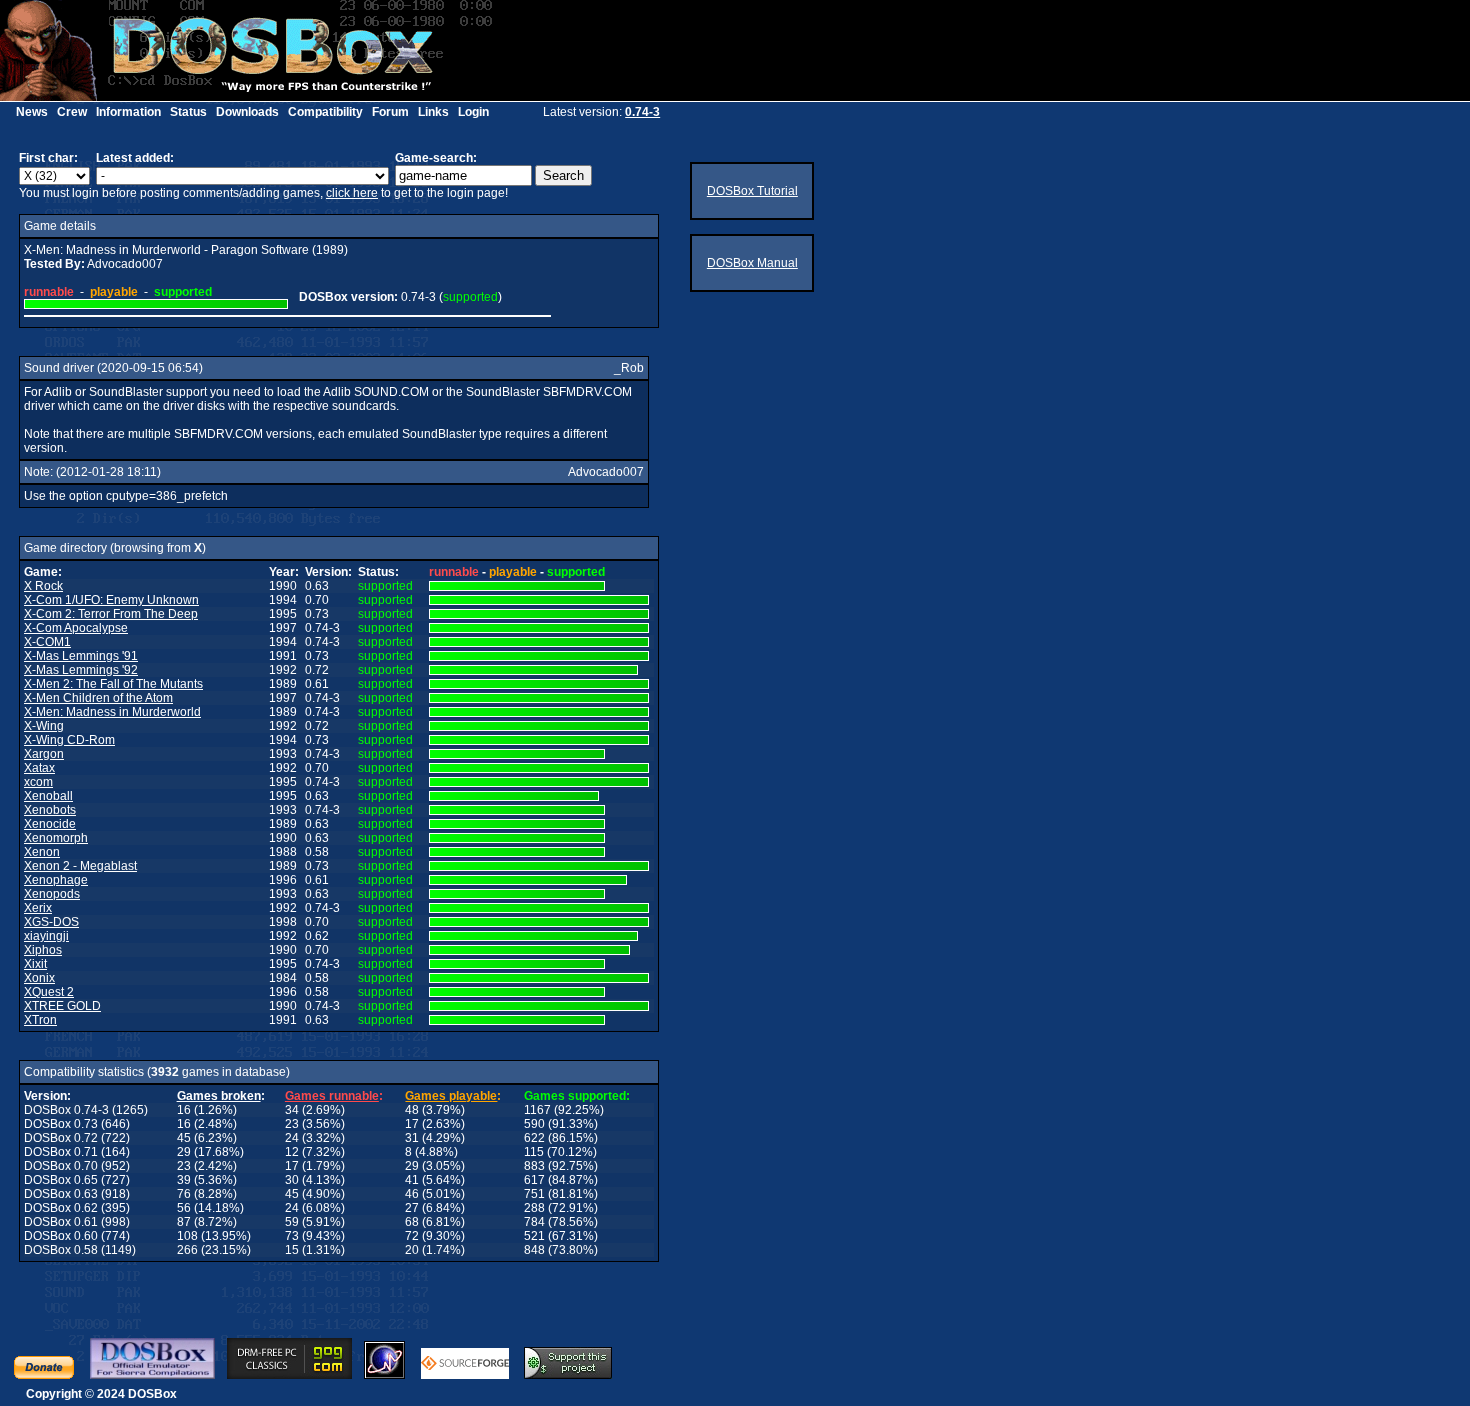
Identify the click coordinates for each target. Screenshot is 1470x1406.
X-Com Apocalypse (76, 628)
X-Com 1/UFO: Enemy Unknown (111, 600)
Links (433, 112)
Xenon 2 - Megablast (80, 866)
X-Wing (44, 726)
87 (184, 1222)
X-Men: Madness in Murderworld (112, 712)
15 (292, 1250)
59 (292, 1222)
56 (184, 1208)
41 (412, 1180)
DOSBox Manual (752, 263)
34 (292, 1110)
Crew (72, 112)
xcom (38, 782)
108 (187, 1236)
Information (128, 112)
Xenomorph (56, 838)
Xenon (42, 852)
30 (292, 1180)
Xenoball (48, 796)
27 (412, 1208)
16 (184, 1110)
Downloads (247, 112)
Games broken (219, 1096)
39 (184, 1180)
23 (292, 1124)
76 (184, 1194)
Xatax (39, 768)
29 (184, 1152)
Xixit (35, 964)
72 (412, 1236)
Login (473, 112)
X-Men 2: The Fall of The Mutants (113, 684)
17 (412, 1124)
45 (184, 1138)
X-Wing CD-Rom (69, 740)
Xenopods (52, 894)
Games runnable (332, 1096)
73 (292, 1236)
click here (352, 193)
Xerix (38, 908)
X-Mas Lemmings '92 (81, 670)
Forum (390, 112)
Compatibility (325, 112)
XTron (40, 1020)
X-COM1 (47, 642)
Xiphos (43, 950)
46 (412, 1194)
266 (187, 1250)
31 (412, 1138)
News (32, 112)
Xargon (44, 754)
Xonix (39, 978)
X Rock (43, 586)
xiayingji (46, 936)
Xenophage (56, 880)
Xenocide (50, 824)
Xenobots (50, 810)
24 (292, 1138)
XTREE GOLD (62, 1006)
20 (412, 1250)
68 (412, 1222)
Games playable (451, 1096)
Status (188, 112)
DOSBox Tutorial (752, 191)
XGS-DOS (51, 922)
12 (292, 1152)
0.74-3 (642, 112)
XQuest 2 (49, 992)
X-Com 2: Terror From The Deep (111, 614)
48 (412, 1110)
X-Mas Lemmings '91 (81, 656)
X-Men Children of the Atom (98, 698)
